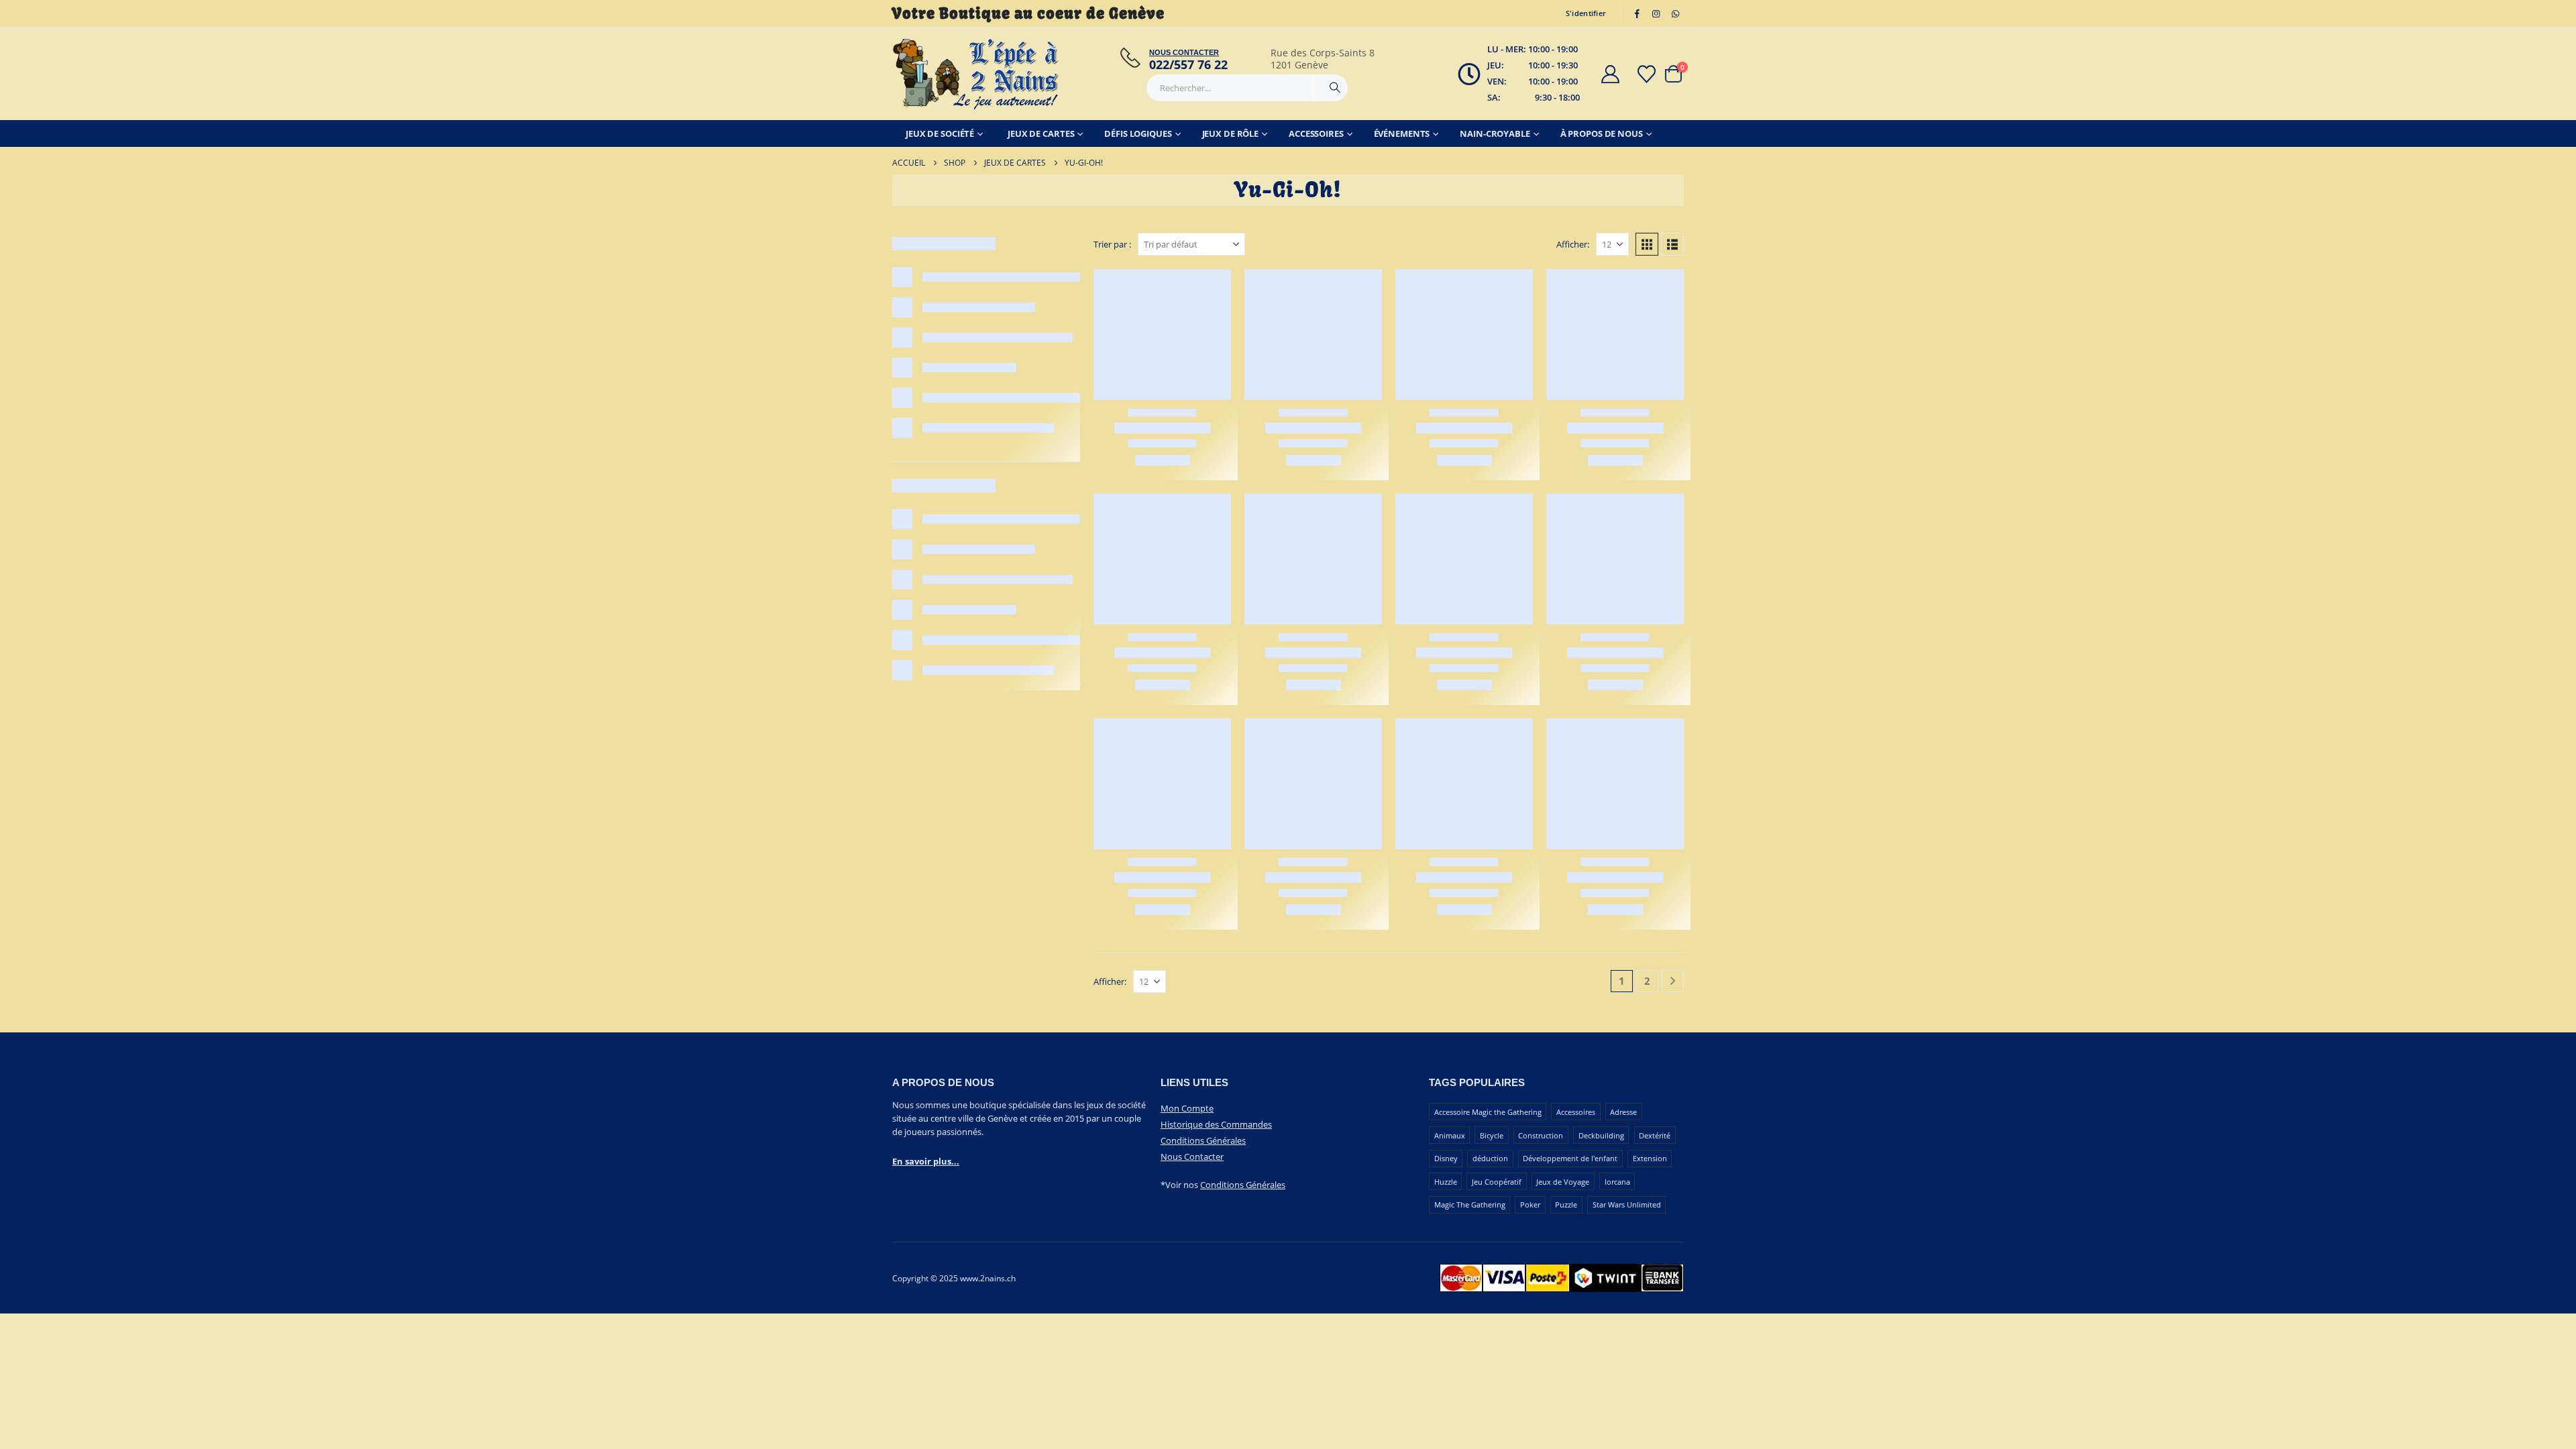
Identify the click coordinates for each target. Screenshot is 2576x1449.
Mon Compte (1187, 1108)
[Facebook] (1637, 13)
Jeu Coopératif (1497, 1182)
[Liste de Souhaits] (1647, 74)
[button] (1647, 244)
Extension (1650, 1158)
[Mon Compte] (1610, 74)
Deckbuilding (1601, 1135)
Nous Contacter (1192, 1157)
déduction (1490, 1158)
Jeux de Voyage (1563, 1182)
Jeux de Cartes (1041, 133)
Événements (1402, 133)
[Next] (1673, 981)
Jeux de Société (940, 133)
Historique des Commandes (1216, 1124)
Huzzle (1446, 1182)
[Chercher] (1335, 88)
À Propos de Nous (1602, 133)
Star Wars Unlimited (1627, 1204)
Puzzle (1566, 1204)
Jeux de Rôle (1231, 133)
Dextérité (1655, 1135)
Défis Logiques (1138, 133)
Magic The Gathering (1470, 1204)
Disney (1446, 1158)
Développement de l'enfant (1570, 1158)
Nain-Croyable (1495, 133)
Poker (1530, 1204)
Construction (1541, 1135)
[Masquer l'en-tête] (976, 74)
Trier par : (1112, 244)
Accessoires (1316, 133)
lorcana (1617, 1182)
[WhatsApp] (1675, 13)
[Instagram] (1656, 13)
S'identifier (1586, 13)
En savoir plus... (926, 1161)
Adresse (1623, 1112)
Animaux (1450, 1135)
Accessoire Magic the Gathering (1488, 1112)
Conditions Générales (1203, 1140)
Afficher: (1573, 244)
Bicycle (1492, 1135)
